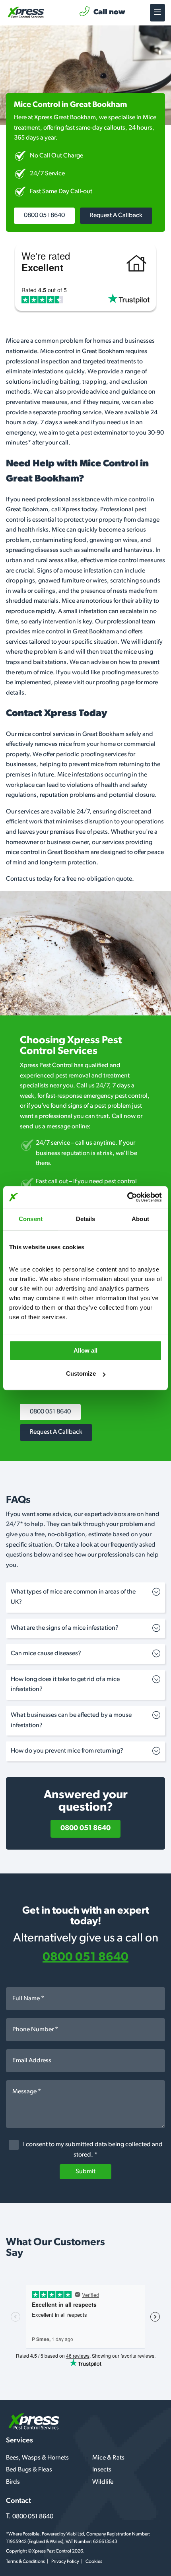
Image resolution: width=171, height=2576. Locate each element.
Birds (13, 2482)
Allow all (85, 1350)
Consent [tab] (31, 1219)
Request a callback (116, 215)
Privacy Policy (65, 2562)
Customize (81, 1373)
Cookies (94, 2562)
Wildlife (103, 2482)
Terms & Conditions (25, 2562)
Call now (109, 13)
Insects (102, 2470)
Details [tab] (86, 1219)
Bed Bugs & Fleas (29, 2470)
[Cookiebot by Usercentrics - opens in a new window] (127, 1197)
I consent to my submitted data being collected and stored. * (92, 2150)
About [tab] (140, 1219)
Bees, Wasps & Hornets (37, 2458)
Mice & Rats (108, 2458)
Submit (85, 2172)
